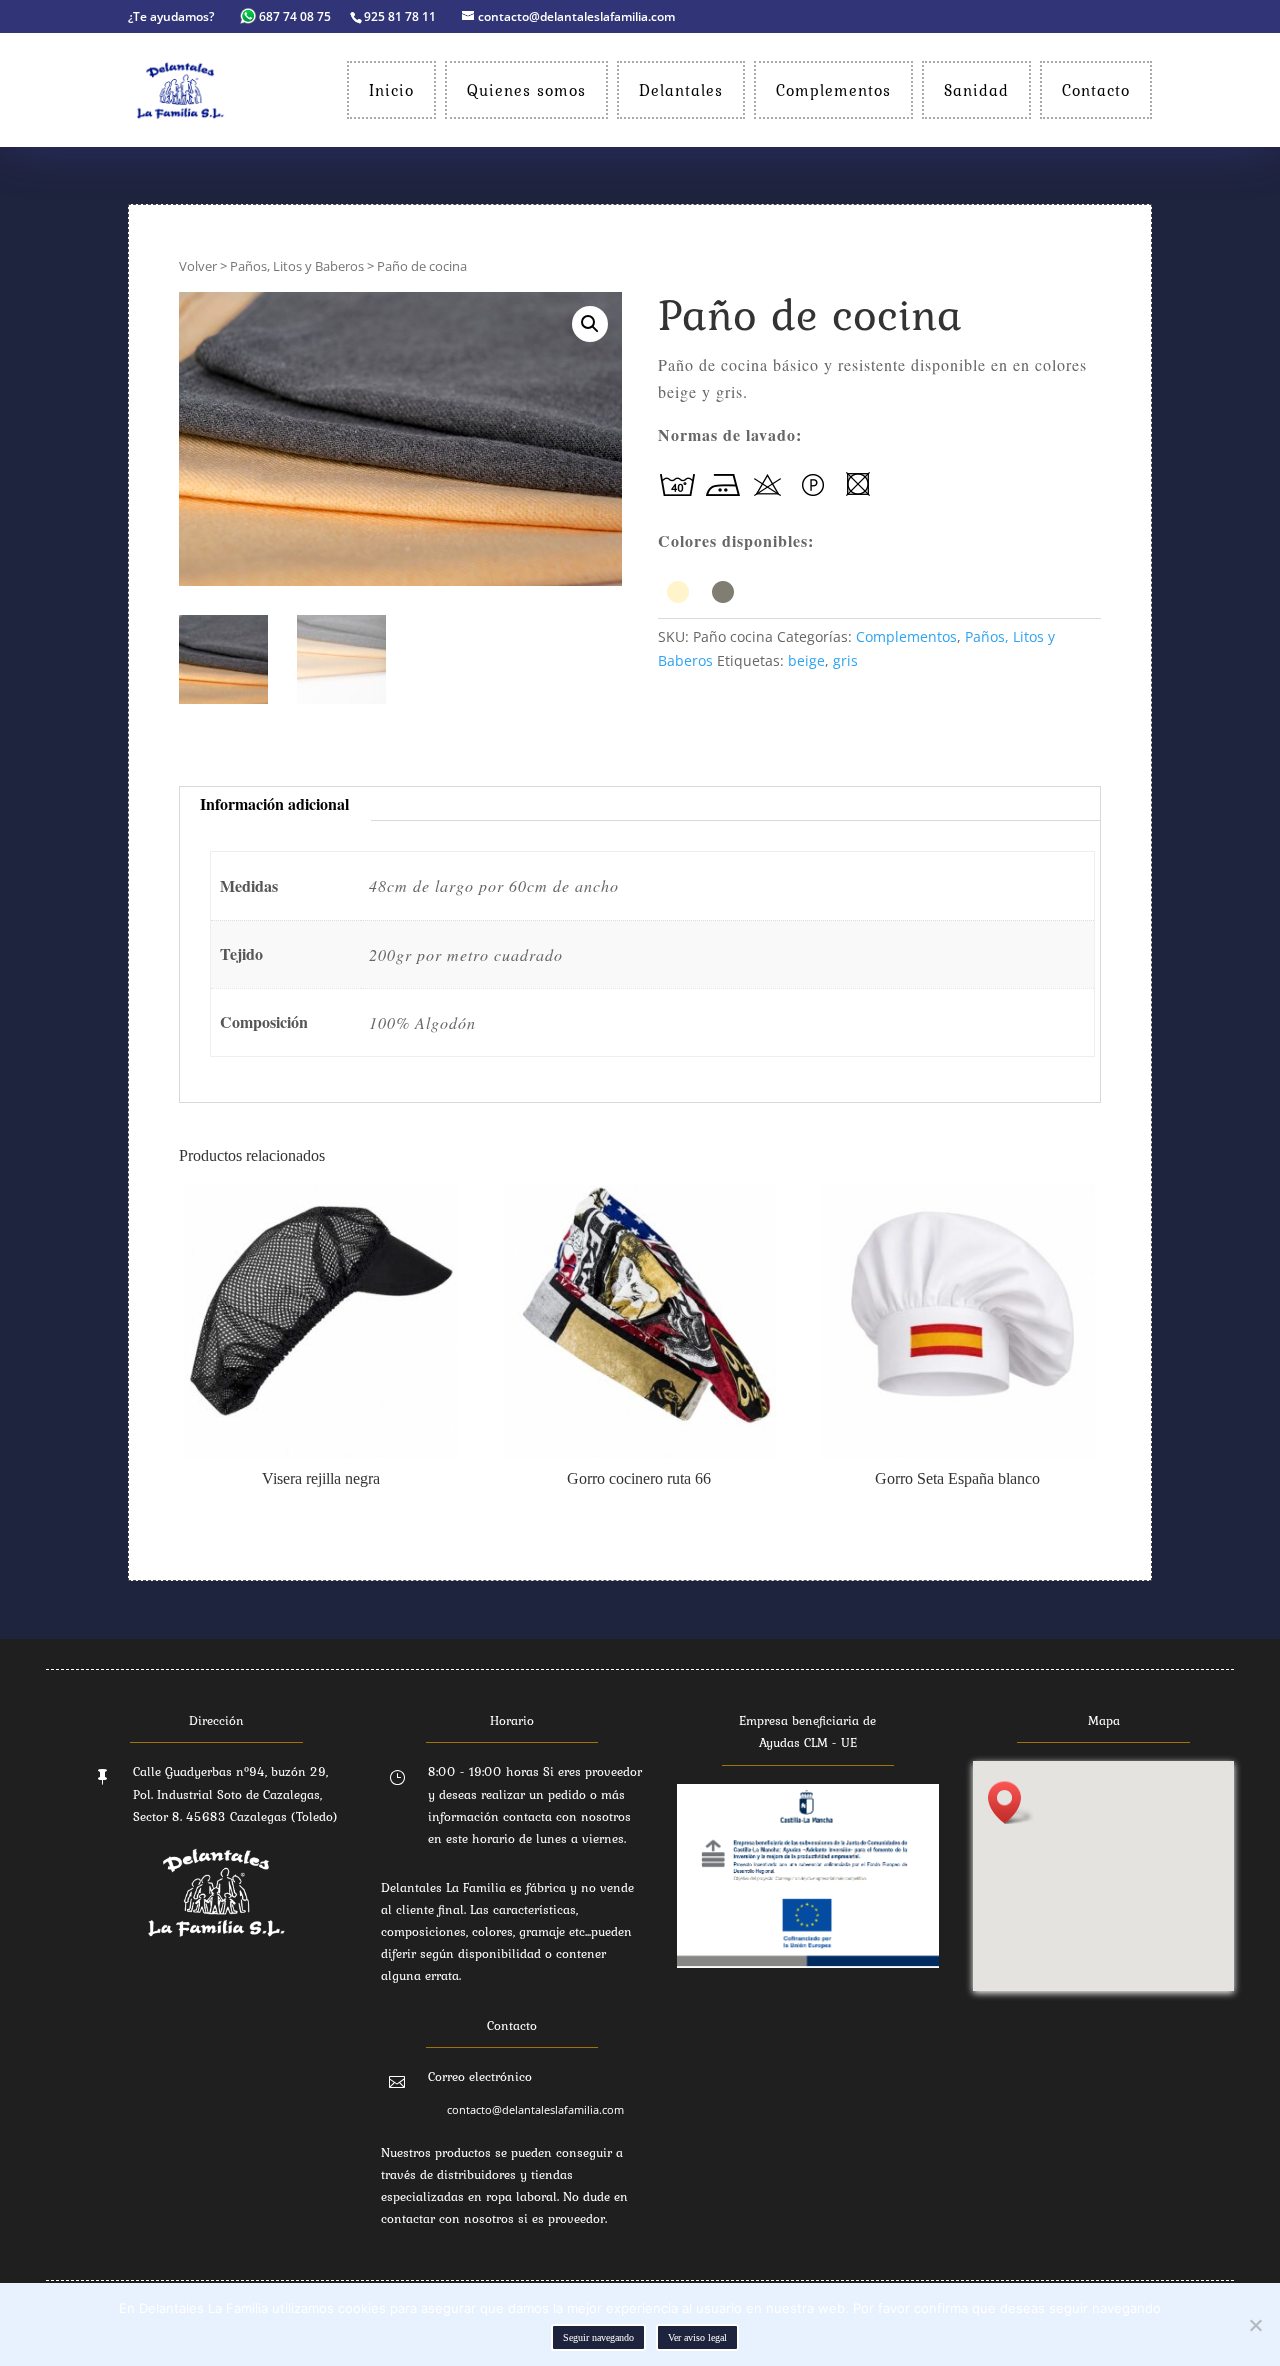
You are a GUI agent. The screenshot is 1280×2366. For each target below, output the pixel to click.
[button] (590, 324)
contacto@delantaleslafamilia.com (535, 2109)
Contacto (1096, 90)
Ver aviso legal (697, 2337)
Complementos (833, 90)
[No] (1255, 2325)
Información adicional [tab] (274, 803)
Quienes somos (526, 90)
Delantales (681, 90)
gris (845, 660)
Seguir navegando (598, 2337)
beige (806, 660)
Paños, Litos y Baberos (297, 266)
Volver (198, 266)
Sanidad (976, 90)
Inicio (391, 90)
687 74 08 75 (295, 16)
